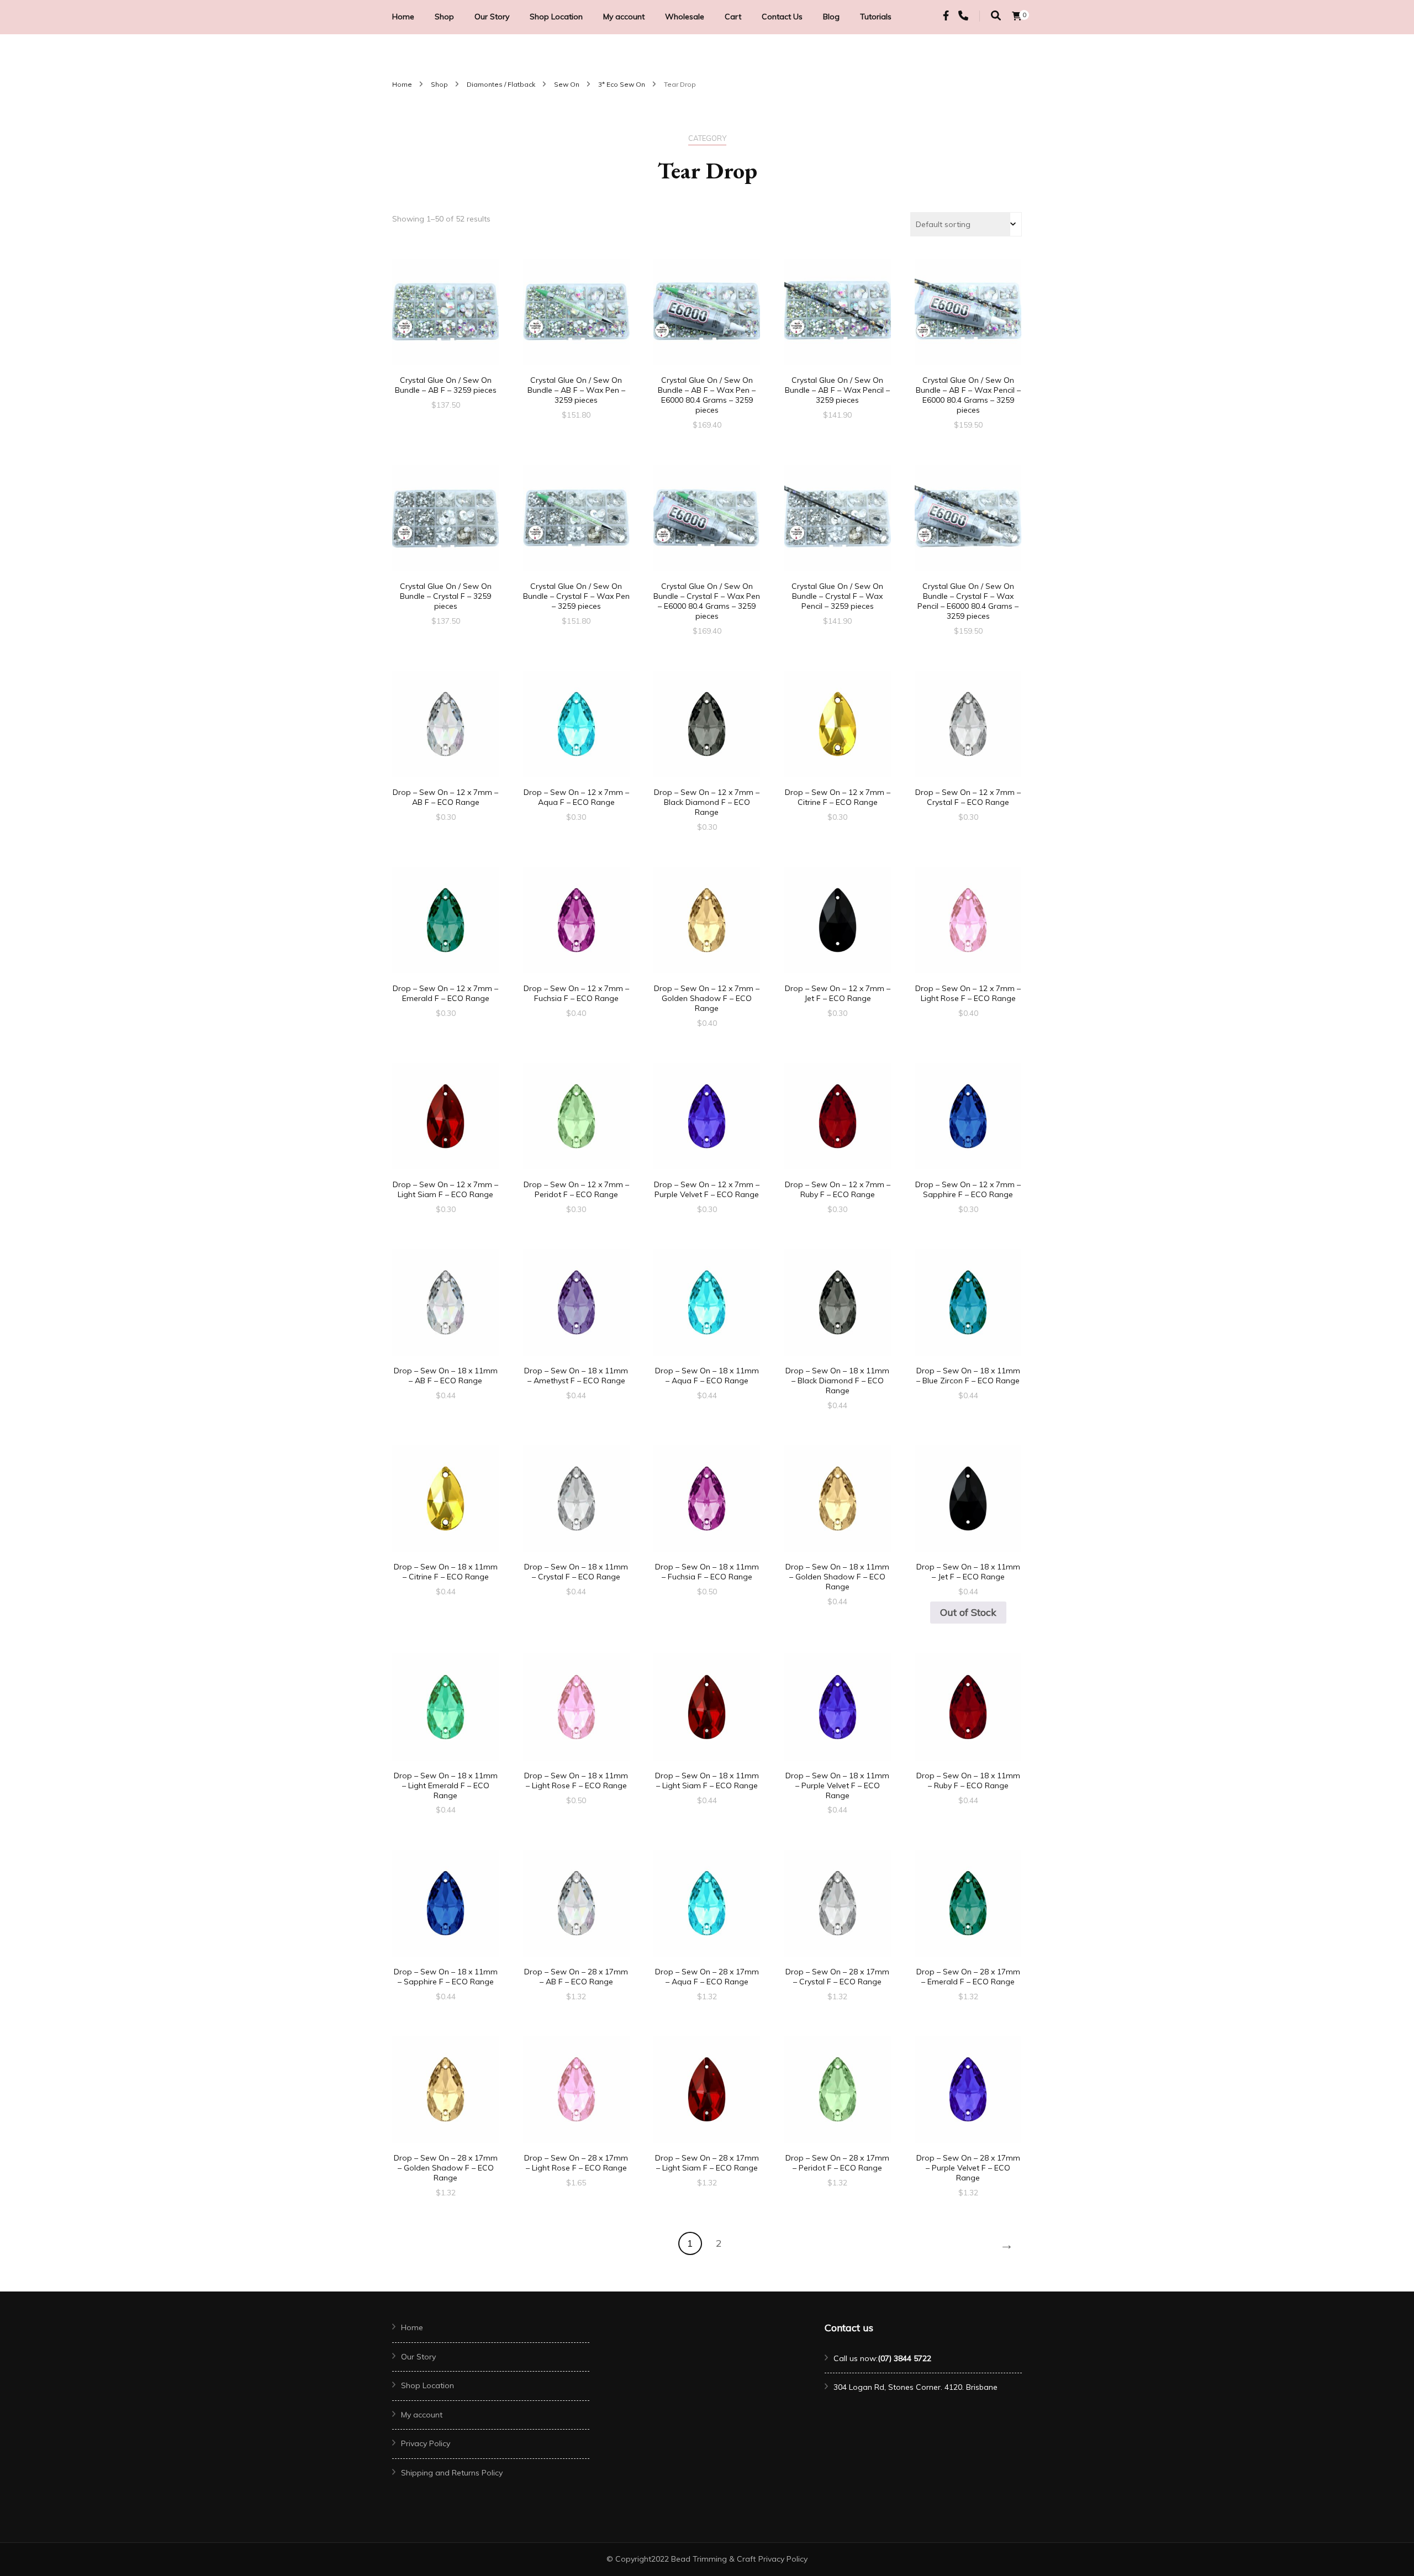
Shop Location (556, 17)
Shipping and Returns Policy (452, 2473)
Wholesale (685, 17)
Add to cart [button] (446, 314)
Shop (444, 17)
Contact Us (782, 17)
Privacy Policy (426, 2443)
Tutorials (876, 17)
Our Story (492, 17)
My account (624, 17)
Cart (733, 17)
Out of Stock (968, 1612)
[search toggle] (996, 16)
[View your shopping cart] (1017, 16)
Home (403, 17)
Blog (831, 17)
